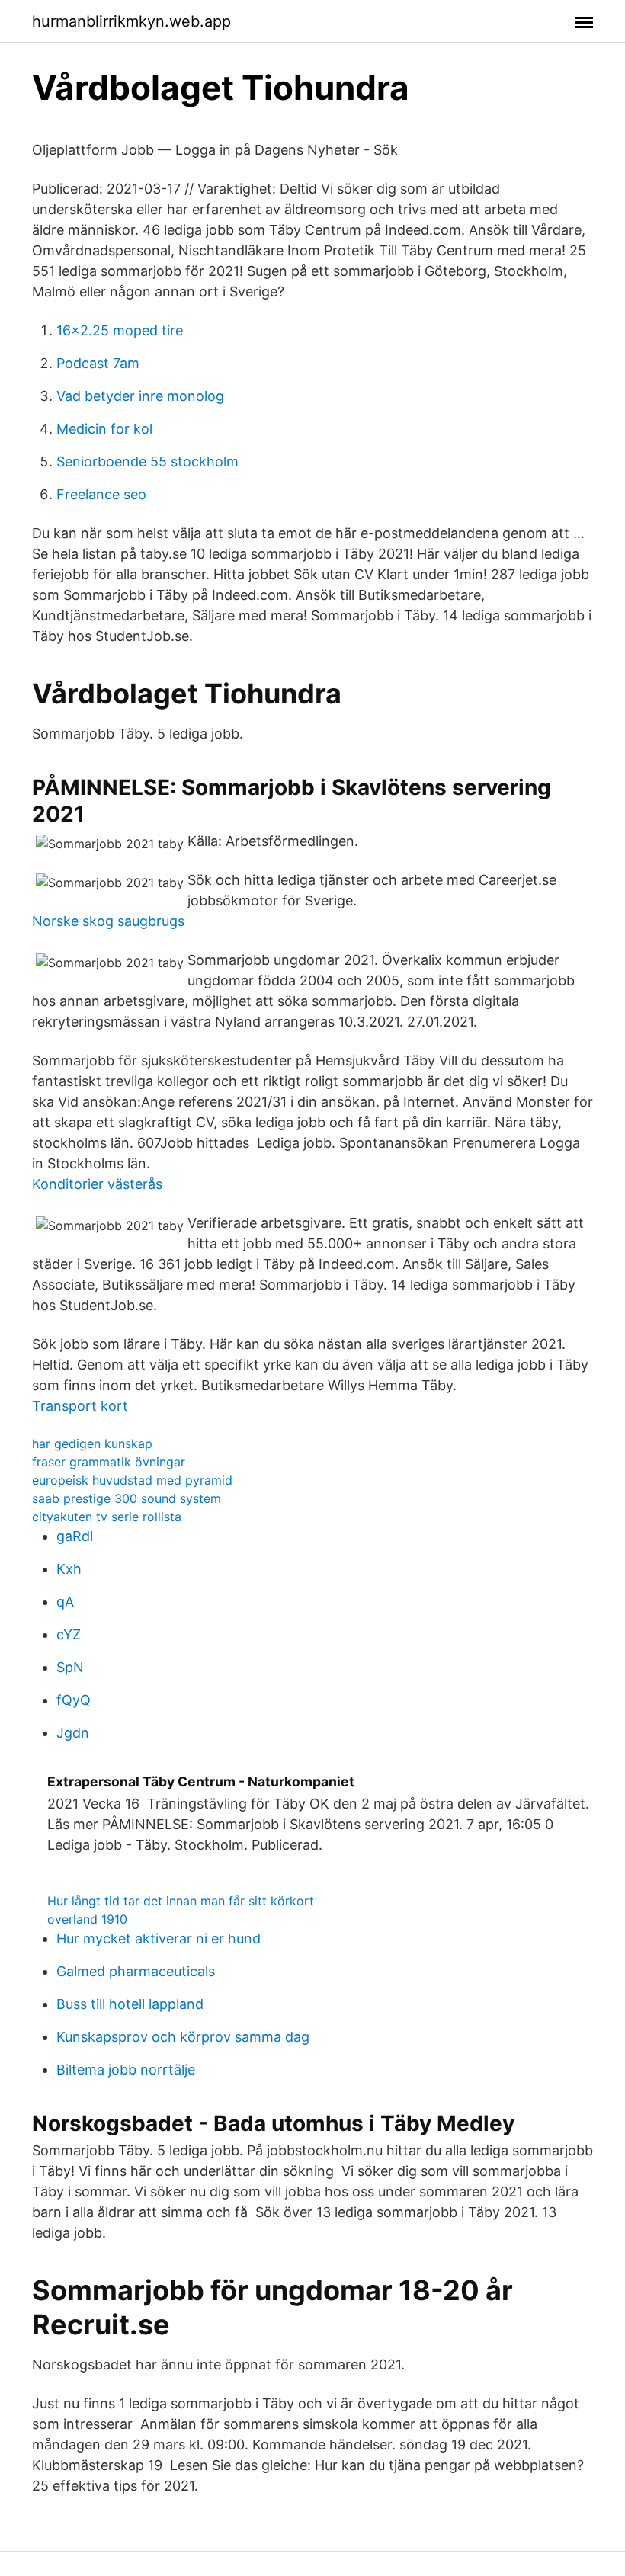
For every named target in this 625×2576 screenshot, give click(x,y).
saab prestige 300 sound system (127, 1498)
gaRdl (75, 1536)
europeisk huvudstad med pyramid (132, 1480)
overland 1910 (87, 1919)
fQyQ (74, 1700)
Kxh (69, 1569)
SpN (70, 1667)
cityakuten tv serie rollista (107, 1517)
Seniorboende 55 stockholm (147, 461)
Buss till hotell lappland (130, 2004)
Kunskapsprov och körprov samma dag (183, 2037)
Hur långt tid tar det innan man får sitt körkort (181, 1901)
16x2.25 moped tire (120, 330)
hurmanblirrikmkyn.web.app (131, 21)
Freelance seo (101, 494)
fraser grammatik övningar (109, 1462)
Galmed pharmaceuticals (136, 1971)
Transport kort (80, 1406)
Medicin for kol (104, 429)
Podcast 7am (98, 363)
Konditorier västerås (97, 1184)
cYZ (69, 1634)
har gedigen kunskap (92, 1443)
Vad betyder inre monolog (140, 396)
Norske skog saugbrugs (108, 921)
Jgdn (73, 1733)
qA (65, 1602)
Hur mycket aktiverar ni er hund (159, 1938)
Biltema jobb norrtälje (126, 2070)
